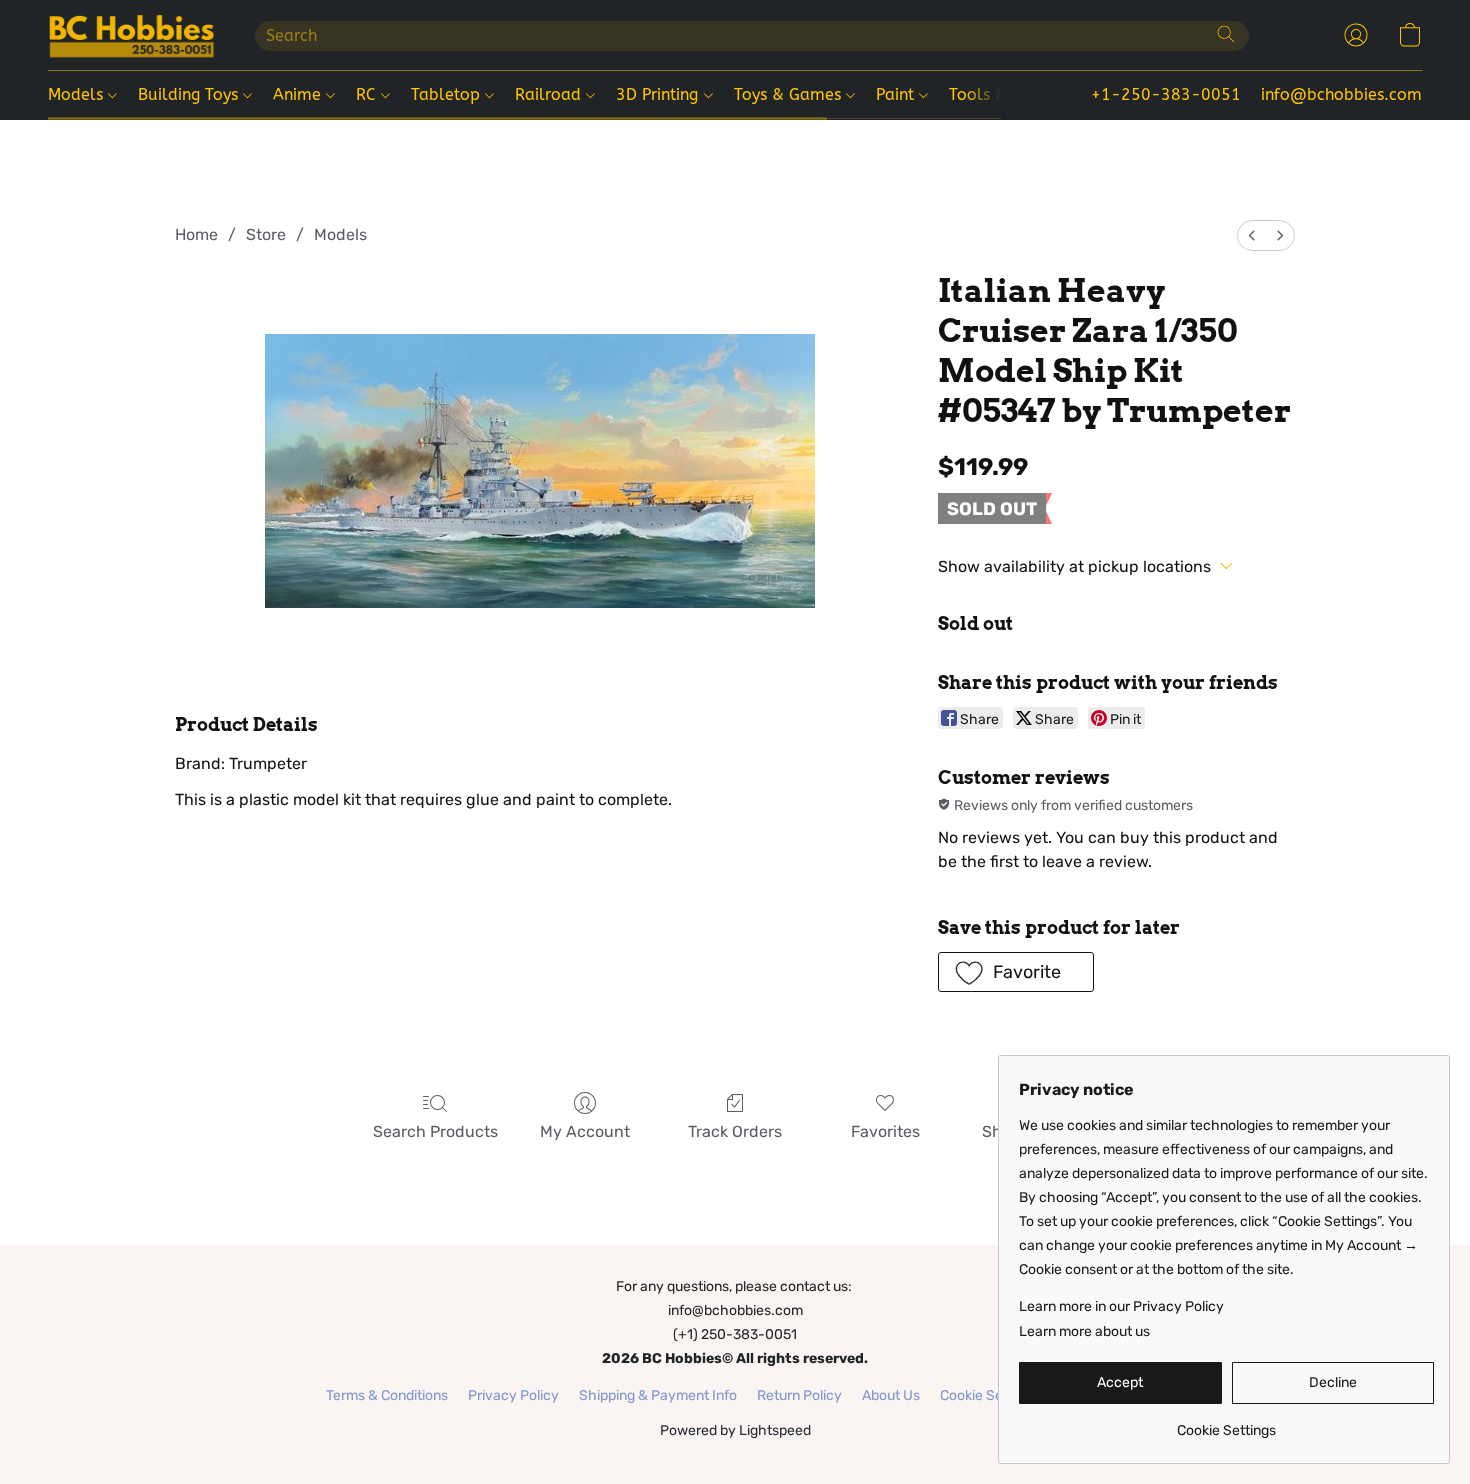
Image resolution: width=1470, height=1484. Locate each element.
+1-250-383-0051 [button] (1166, 94)
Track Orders (735, 1131)
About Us (891, 1395)
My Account (585, 1131)
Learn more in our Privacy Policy (1121, 1306)
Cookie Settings (989, 1395)
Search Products (435, 1131)
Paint (897, 94)
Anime (299, 94)
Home (196, 234)
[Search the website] (1226, 34)
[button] (131, 35)
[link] (1226, 1423)
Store (266, 234)
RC (368, 94)
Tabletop (448, 94)
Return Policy (799, 1395)
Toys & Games (790, 94)
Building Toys (190, 94)
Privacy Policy (513, 1395)
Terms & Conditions (387, 1395)
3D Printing (659, 94)
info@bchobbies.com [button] (1341, 94)
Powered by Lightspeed (735, 1430)
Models (78, 94)
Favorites (885, 1131)
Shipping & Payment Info (658, 1395)
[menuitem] (1252, 235)
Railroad (550, 94)
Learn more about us (1084, 1331)
